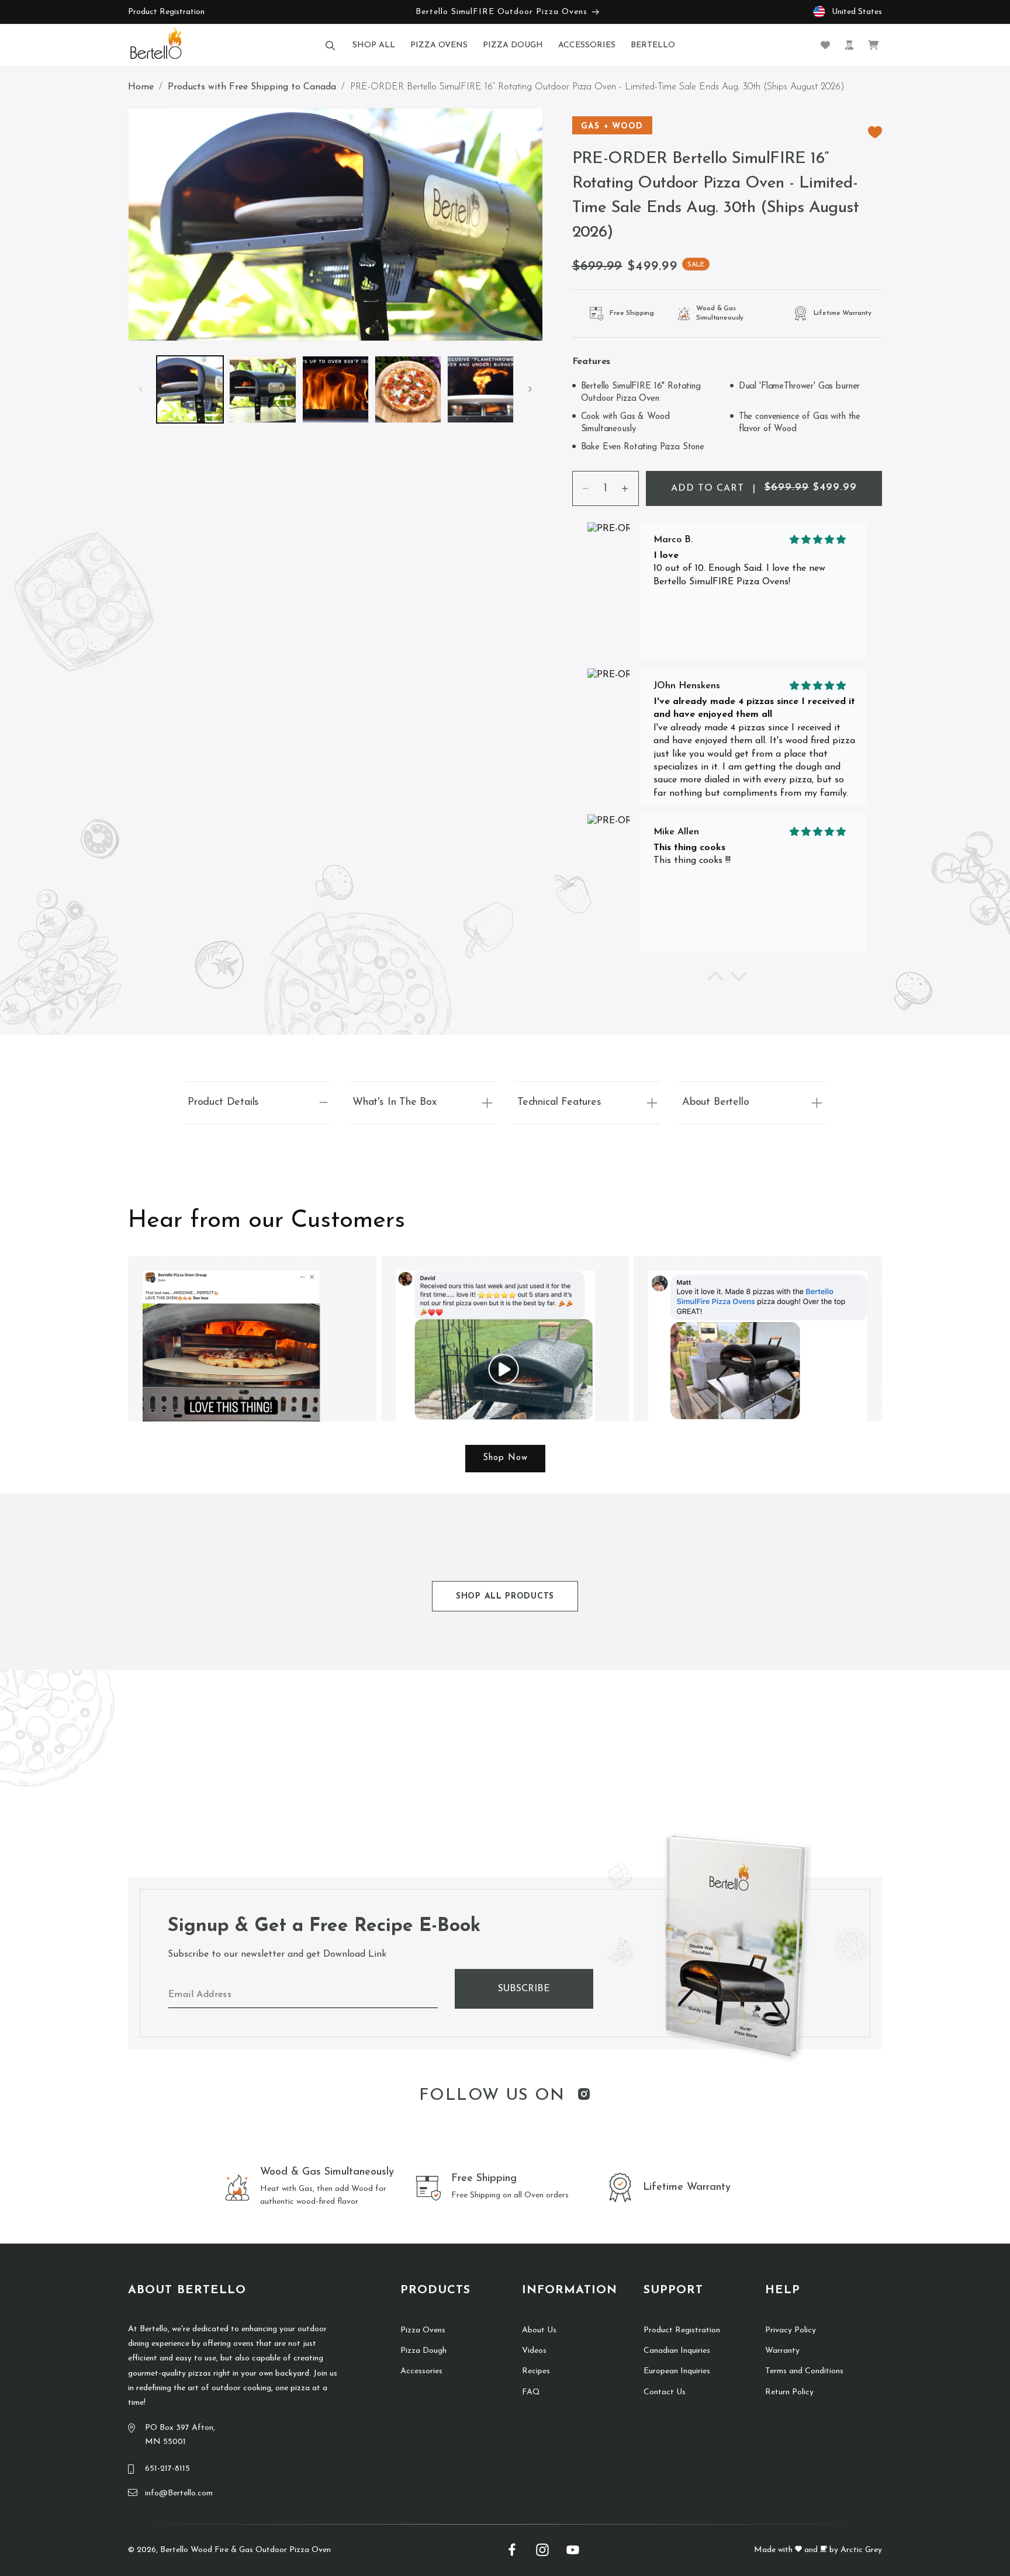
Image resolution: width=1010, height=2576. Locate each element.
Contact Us (665, 2392)
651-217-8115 (167, 2469)
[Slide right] (530, 389)
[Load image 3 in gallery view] (335, 389)
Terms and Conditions (804, 2371)
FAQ (531, 2392)
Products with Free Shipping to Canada (252, 87)
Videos (534, 2351)
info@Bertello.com (179, 2493)
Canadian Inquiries (677, 2351)
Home (141, 87)
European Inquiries (677, 2371)
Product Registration (166, 12)
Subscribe (524, 1989)
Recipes (536, 2371)
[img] (818, 540)
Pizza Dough (423, 2351)
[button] (330, 45)
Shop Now (505, 1458)
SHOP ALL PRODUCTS (505, 1596)
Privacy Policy (791, 2330)
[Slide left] (141, 389)
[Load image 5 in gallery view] (480, 389)
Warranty (782, 2351)
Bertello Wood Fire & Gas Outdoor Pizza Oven (245, 2550)
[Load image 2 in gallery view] (262, 389)
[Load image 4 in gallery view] (408, 389)
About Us (539, 2330)
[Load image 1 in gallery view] (190, 389)
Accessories (421, 2371)
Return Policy (789, 2392)
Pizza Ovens (423, 2330)
